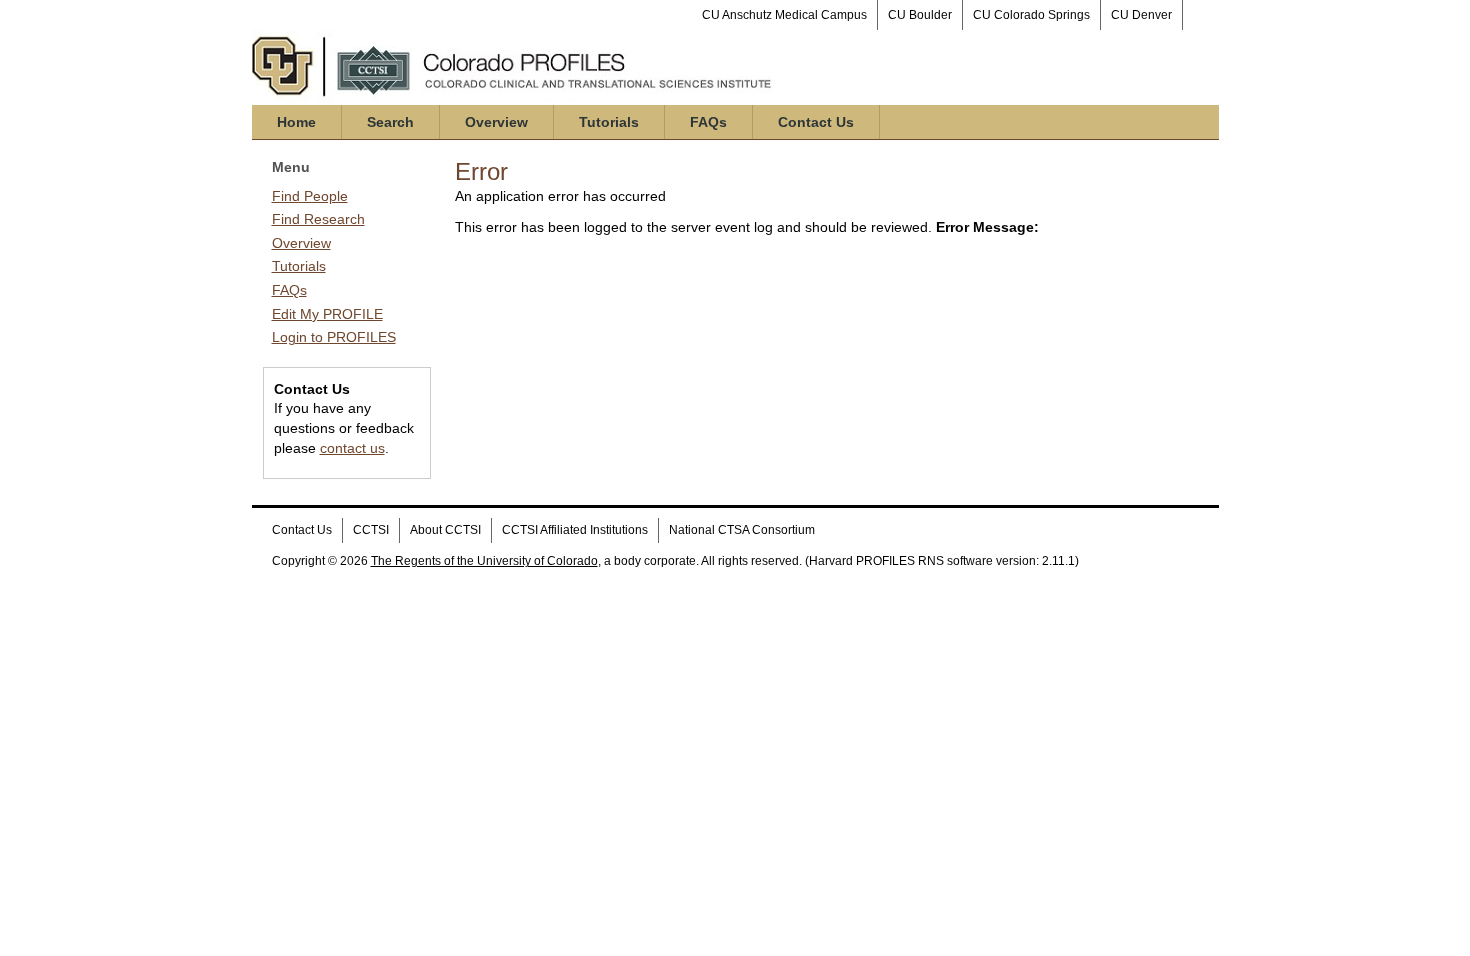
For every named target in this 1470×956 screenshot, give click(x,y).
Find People (310, 196)
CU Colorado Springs (1031, 15)
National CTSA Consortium (742, 530)
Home (296, 122)
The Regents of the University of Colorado (484, 561)
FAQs (708, 122)
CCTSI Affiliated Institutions (575, 530)
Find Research (318, 219)
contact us (352, 448)
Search (390, 122)
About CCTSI (445, 530)
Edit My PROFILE (327, 314)
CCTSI (371, 530)
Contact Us (816, 122)
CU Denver (1141, 15)
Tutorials (609, 122)
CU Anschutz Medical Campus (784, 15)
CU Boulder (920, 15)
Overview (496, 122)
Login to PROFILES (334, 337)
